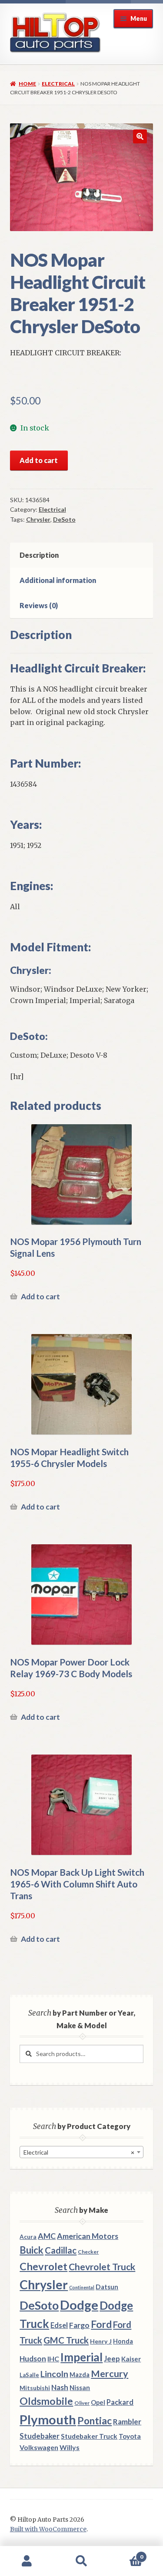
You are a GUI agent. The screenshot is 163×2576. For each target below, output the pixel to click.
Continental (82, 2287)
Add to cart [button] (40, 1296)
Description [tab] (39, 555)
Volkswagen (39, 2447)
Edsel (59, 2325)
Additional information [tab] (58, 580)
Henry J (101, 2341)
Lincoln (54, 2374)
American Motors (88, 2236)
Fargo (79, 2325)
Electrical (58, 84)
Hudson (33, 2359)
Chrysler (38, 519)
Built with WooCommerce (48, 2529)
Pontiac (95, 2421)
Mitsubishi (35, 2388)
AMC (47, 2236)
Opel (98, 2402)
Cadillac (61, 2250)
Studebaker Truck (89, 2436)
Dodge (79, 2305)
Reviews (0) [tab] (39, 605)
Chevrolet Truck (102, 2267)
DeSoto (64, 519)
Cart (126, 2554)
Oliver (82, 2403)
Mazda (80, 2375)
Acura (28, 2237)
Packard (120, 2402)
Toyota (130, 2436)
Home (27, 84)
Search (81, 2561)
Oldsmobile (46, 2401)
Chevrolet (43, 2266)
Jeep (112, 2359)
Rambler (127, 2422)
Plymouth (48, 2419)
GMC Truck (66, 2340)
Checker (88, 2252)
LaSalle (29, 2375)
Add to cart (39, 460)
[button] (140, 136)
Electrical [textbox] (79, 2152)
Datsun (107, 2287)
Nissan (80, 2387)
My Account (27, 2561)
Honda (123, 2341)
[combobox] (81, 2152)
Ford (101, 2324)
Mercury (110, 2374)
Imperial (81, 2357)
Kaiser (131, 2359)
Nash (60, 2387)
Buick (32, 2250)
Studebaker (40, 2436)
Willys (70, 2447)
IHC (53, 2359)
